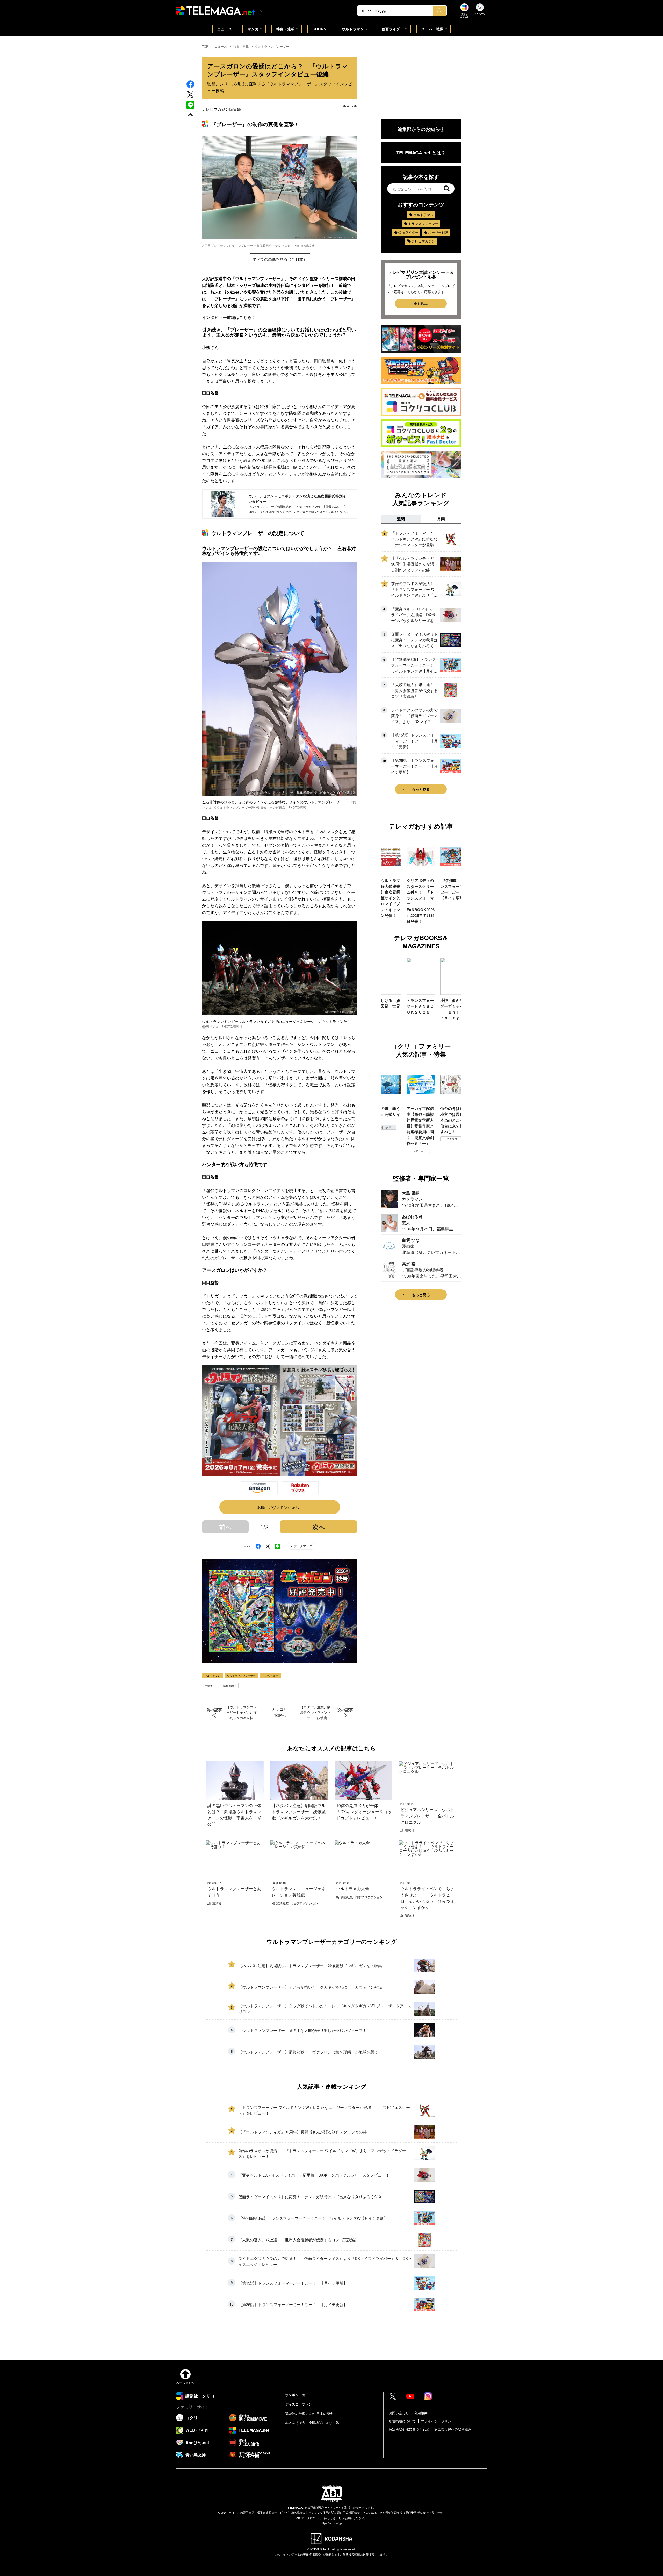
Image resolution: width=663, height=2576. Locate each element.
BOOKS (319, 29)
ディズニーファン (299, 2404)
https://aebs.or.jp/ (332, 2523)
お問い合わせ (399, 2413)
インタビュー (270, 1676)
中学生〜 (210, 1686)
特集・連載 (286, 29)
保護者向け (229, 1686)
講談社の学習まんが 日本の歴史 (309, 2413)
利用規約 (421, 2413)
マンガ (253, 29)
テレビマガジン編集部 (221, 109)
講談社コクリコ (418, 1145)
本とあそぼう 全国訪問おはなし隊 (312, 2422)
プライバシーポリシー (438, 2421)
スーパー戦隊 (433, 29)
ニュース (225, 29)
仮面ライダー (393, 29)
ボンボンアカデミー (300, 2395)
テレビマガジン (423, 241)
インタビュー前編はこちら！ (229, 317)
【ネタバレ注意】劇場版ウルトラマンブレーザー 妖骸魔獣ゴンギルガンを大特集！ (315, 1712)
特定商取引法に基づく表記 (409, 2429)
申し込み (421, 304)
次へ (319, 1527)
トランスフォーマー (423, 223)
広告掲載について (402, 2421)
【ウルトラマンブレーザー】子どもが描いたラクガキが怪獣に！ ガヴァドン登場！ (242, 1712)
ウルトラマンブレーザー (272, 46)
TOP (205, 46)
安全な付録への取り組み (453, 2429)
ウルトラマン (353, 29)
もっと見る (421, 789)
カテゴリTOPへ (280, 1712)
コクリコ (385, 1139)
